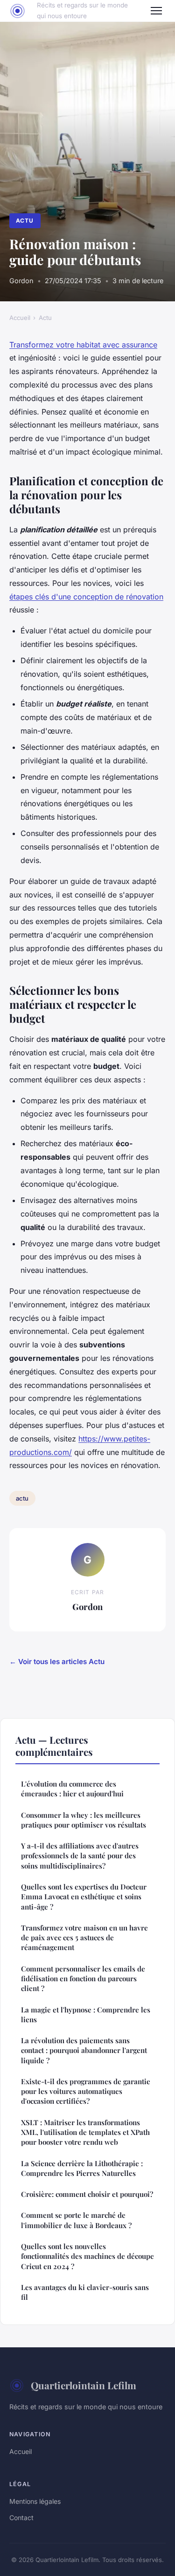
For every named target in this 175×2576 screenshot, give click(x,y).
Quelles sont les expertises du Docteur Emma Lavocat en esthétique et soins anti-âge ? (84, 1897)
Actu (25, 221)
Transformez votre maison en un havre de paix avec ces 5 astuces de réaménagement (84, 1938)
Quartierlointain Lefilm (84, 2385)
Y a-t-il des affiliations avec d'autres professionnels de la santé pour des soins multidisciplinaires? (80, 1856)
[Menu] (156, 11)
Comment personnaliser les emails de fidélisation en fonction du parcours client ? (83, 1979)
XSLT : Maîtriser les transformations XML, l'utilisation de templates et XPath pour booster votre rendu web (85, 2132)
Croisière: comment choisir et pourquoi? (87, 2194)
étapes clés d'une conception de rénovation (86, 597)
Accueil (20, 318)
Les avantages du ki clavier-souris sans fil (85, 2292)
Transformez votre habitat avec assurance (83, 345)
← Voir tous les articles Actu (57, 1662)
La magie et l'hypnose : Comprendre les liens (86, 2015)
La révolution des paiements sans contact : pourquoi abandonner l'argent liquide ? (84, 2050)
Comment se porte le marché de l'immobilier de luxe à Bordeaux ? (76, 2220)
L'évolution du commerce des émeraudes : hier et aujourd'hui (72, 1789)
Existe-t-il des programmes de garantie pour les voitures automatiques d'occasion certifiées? (86, 2091)
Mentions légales (35, 2501)
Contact (21, 2518)
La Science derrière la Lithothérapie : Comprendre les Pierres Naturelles (82, 2168)
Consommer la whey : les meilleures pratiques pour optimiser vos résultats (84, 1820)
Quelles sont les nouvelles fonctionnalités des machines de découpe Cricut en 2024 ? (87, 2256)
